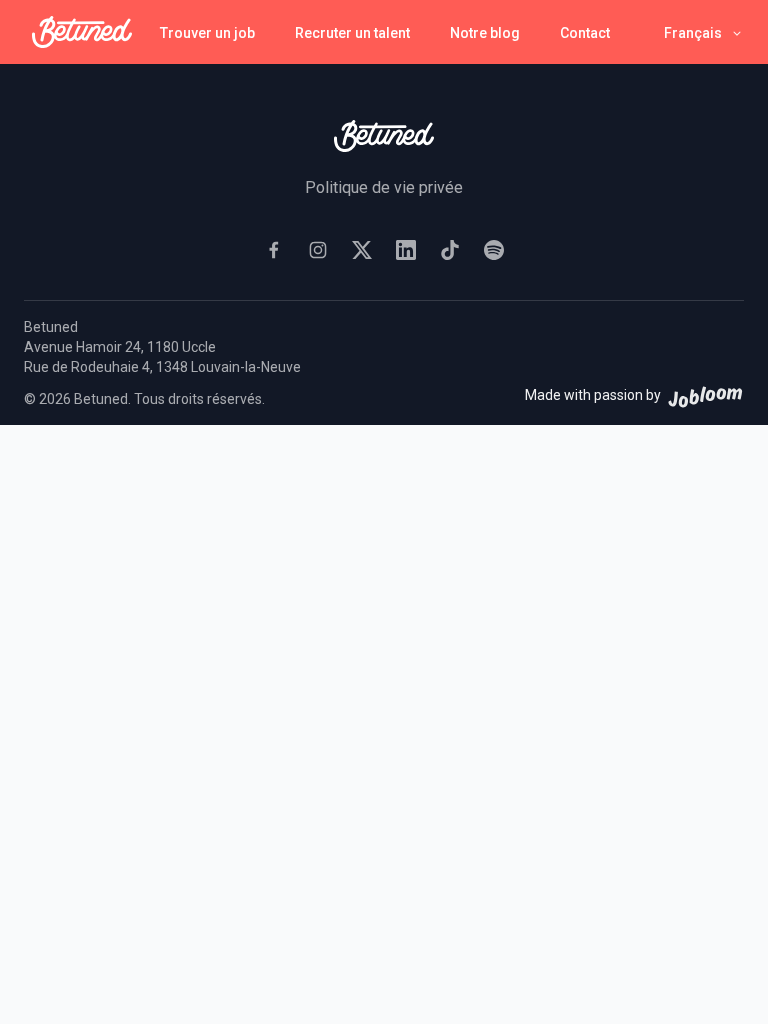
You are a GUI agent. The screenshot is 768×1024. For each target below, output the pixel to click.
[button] (704, 32)
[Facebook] (274, 250)
